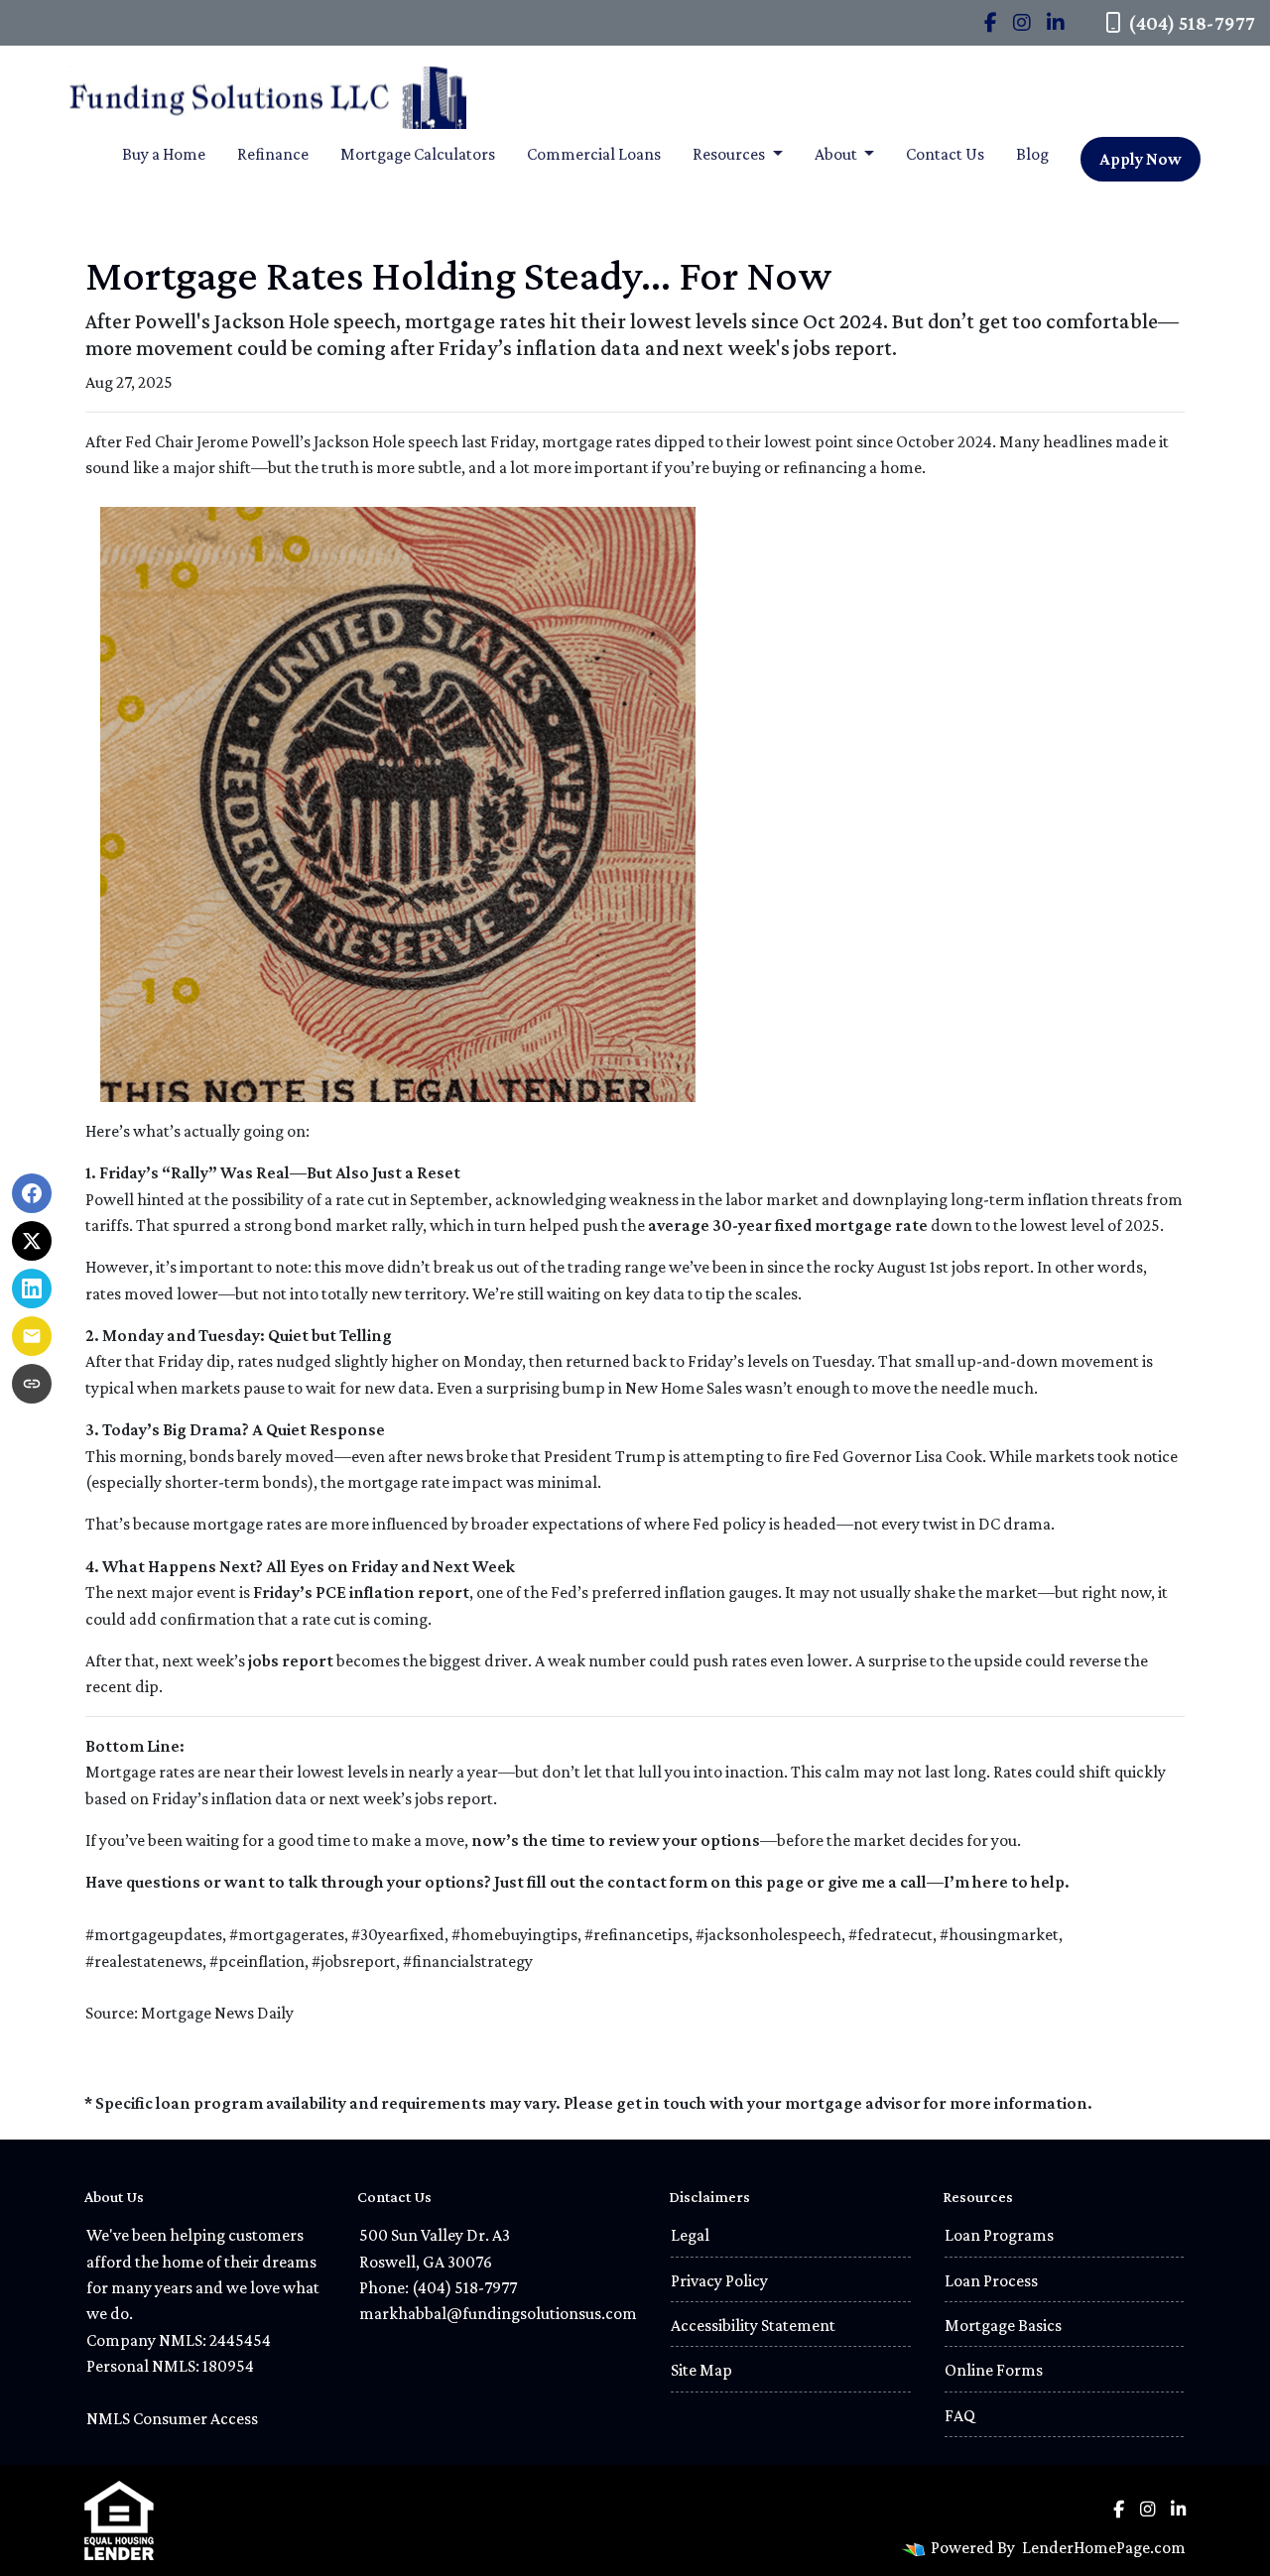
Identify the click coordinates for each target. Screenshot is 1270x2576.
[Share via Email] (32, 1336)
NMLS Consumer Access (172, 2418)
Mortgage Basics (1003, 2325)
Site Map (701, 2370)
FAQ (960, 2415)
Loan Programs (999, 2235)
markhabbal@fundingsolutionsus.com (498, 2313)
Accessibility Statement (753, 2325)
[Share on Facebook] (32, 1193)
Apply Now (1141, 159)
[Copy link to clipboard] (32, 1384)
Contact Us (945, 154)
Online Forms (994, 2370)
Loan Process (991, 2280)
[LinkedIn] (1056, 23)
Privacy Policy (719, 2280)
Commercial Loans (594, 154)
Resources (730, 154)
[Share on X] (32, 1241)
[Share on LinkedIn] (32, 1288)
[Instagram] (1022, 23)
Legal (690, 2235)
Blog (1032, 154)
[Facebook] (991, 23)
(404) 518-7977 (1192, 23)
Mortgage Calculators (418, 154)
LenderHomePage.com (1104, 2547)
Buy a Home (164, 154)
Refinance (273, 154)
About (837, 154)
